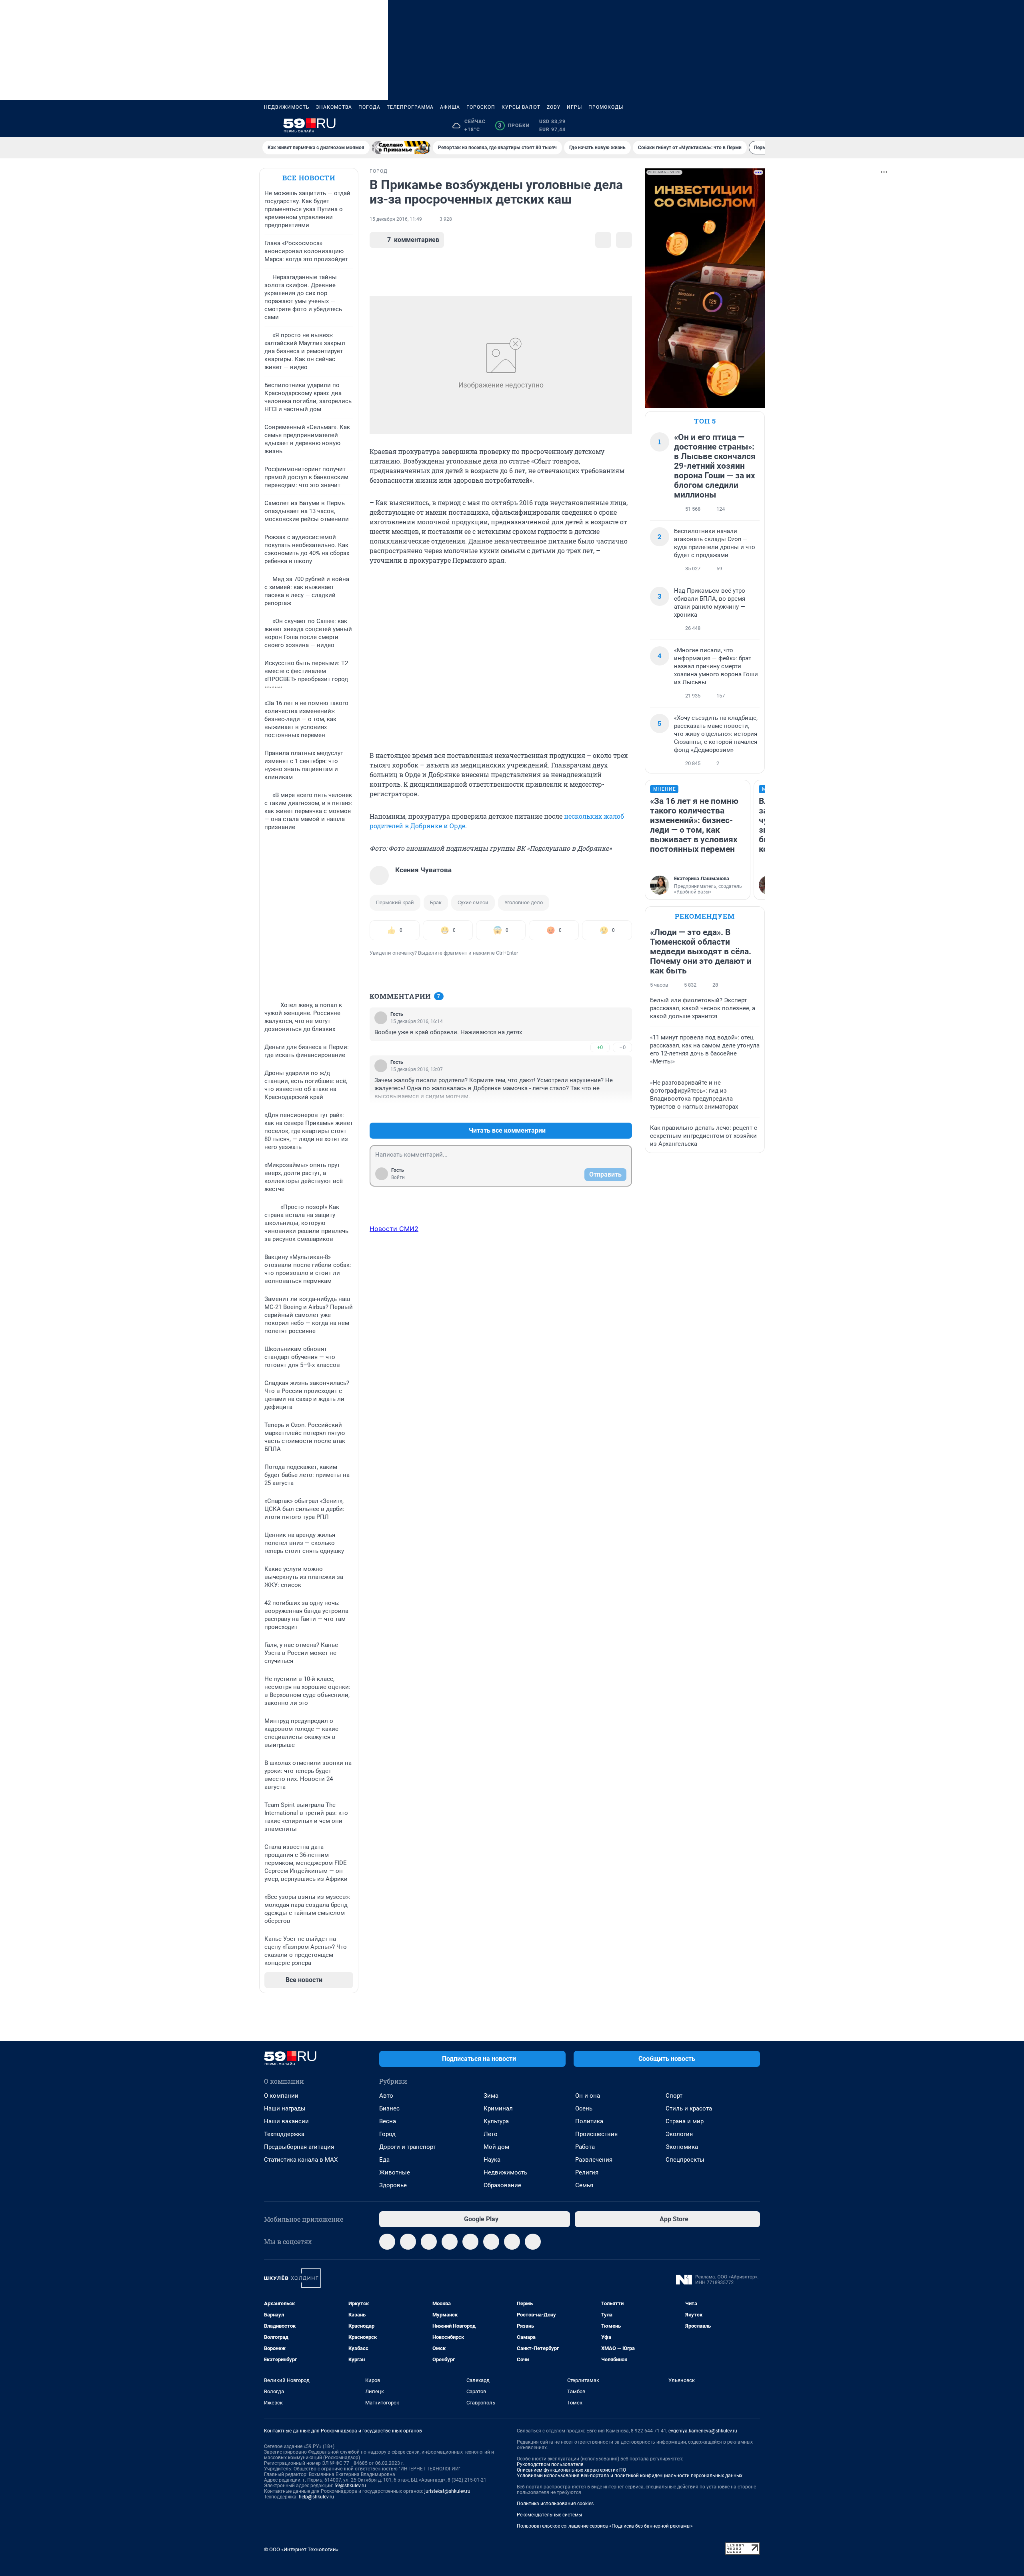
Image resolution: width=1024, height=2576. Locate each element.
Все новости (309, 178)
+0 (600, 1047)
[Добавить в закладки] (603, 240)
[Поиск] (717, 126)
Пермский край (395, 902)
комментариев (413, 240)
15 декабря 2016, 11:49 (396, 219)
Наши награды (285, 2108)
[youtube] (512, 2242)
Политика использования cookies (555, 2504)
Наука (492, 2160)
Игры (574, 107)
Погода (369, 107)
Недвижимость (287, 107)
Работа (585, 2147)
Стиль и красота (689, 2108)
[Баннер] (401, 148)
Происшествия (596, 2134)
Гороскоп (481, 107)
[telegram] (387, 2242)
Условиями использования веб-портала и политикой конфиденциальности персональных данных (630, 2476)
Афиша (450, 107)
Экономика (682, 2147)
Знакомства (334, 107)
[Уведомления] (736, 126)
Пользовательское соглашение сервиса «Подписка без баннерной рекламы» (605, 2526)
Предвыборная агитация (299, 2147)
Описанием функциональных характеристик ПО (571, 2470)
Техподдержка (284, 2134)
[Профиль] (755, 126)
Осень (584, 2108)
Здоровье (393, 2185)
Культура (496, 2121)
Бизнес (389, 2108)
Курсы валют (521, 107)
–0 (622, 1047)
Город (387, 2134)
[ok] (429, 2242)
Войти (398, 1177)
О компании (281, 2096)
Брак (436, 902)
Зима (491, 2096)
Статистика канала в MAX (301, 2160)
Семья (584, 2185)
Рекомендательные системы (549, 2515)
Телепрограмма (410, 107)
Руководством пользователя (550, 2464)
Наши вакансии (286, 2121)
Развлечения (594, 2160)
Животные (395, 2172)
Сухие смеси (473, 902)
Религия (587, 2172)
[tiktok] (533, 2242)
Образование (502, 2185)
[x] (491, 2242)
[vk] (408, 2242)
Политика (589, 2121)
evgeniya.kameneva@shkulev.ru (703, 2431)
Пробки (514, 126)
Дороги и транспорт (407, 2147)
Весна (388, 2121)
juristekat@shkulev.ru (447, 2491)
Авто (386, 2096)
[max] (470, 2242)
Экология (679, 2134)
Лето (491, 2134)
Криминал (498, 2108)
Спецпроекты (685, 2160)
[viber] (450, 2242)
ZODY (554, 107)
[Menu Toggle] (269, 126)
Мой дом (496, 2147)
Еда (384, 2160)
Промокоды (606, 107)
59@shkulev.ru (350, 2486)
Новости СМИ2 (394, 1229)
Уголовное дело (524, 902)
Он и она (588, 2096)
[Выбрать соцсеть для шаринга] (624, 240)
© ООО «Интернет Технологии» (301, 2549)
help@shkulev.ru (316, 2497)
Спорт (674, 2096)
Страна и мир (685, 2121)
